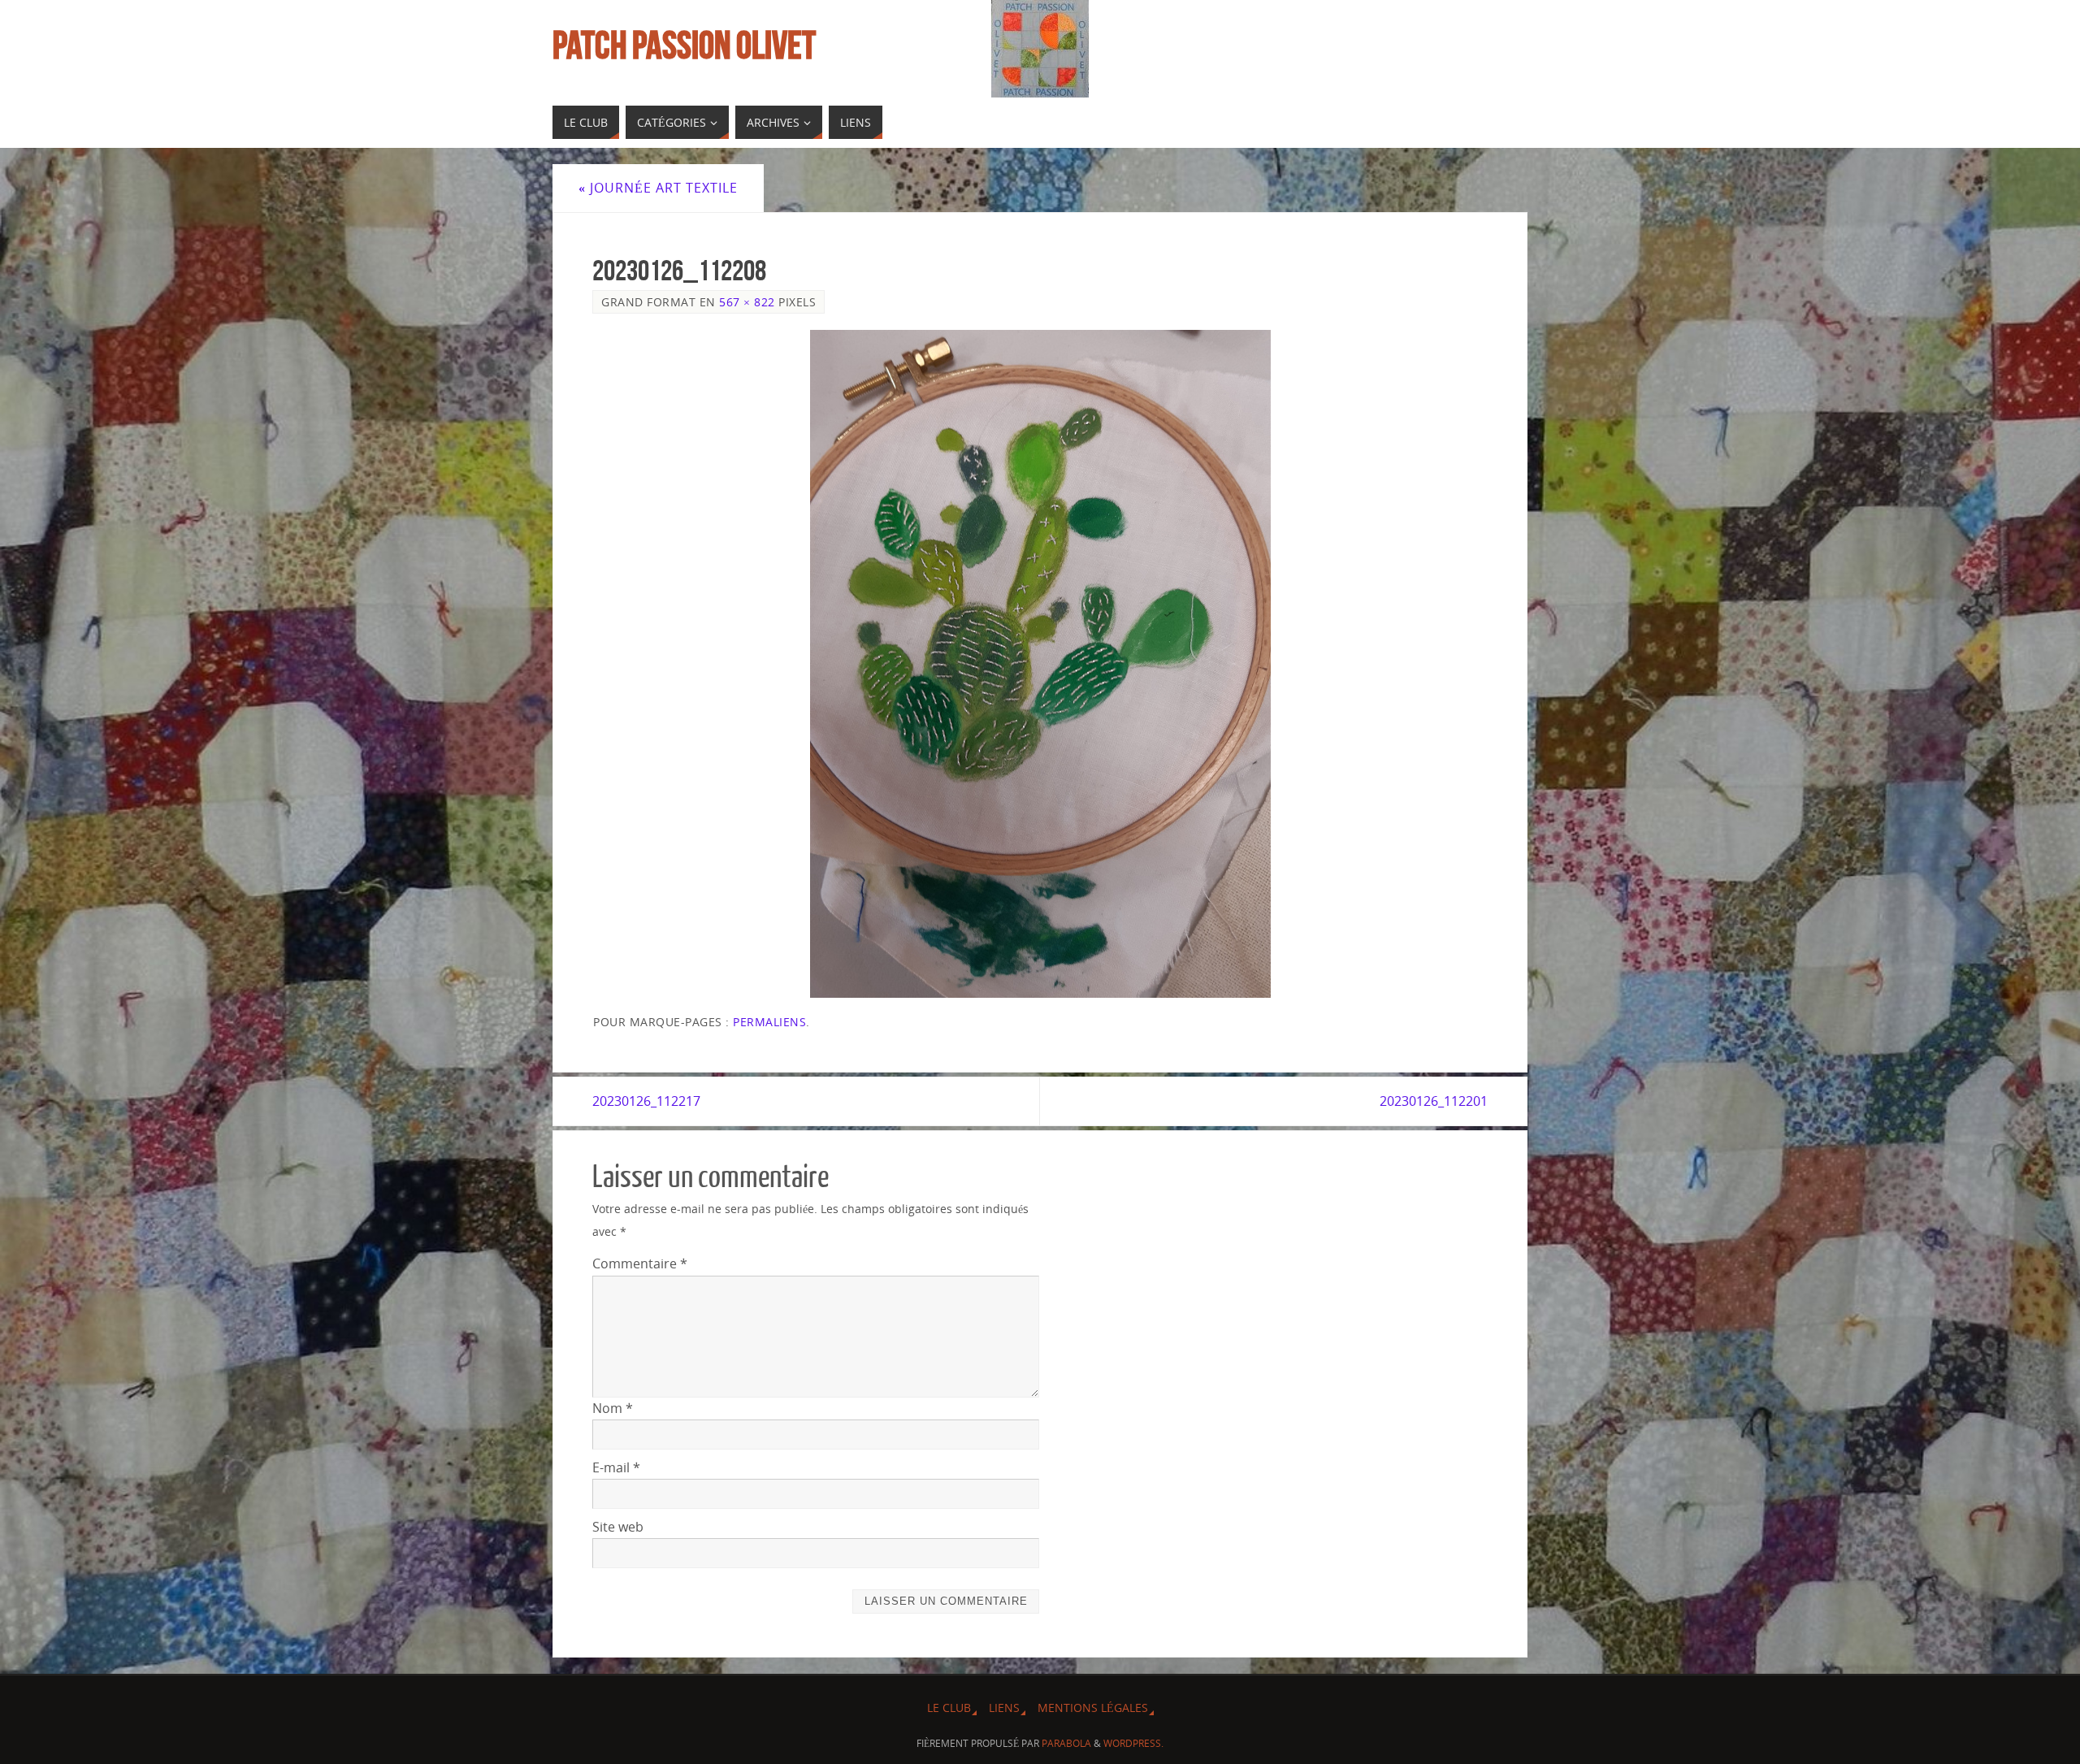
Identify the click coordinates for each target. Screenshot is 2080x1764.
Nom (613, 1408)
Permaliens (769, 1022)
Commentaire (640, 1263)
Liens (1004, 1708)
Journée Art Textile (658, 188)
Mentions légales (1093, 1708)
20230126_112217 (646, 1101)
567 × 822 (747, 302)
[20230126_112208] (1040, 664)
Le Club (949, 1708)
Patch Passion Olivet (684, 46)
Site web (618, 1527)
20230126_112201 (1434, 1101)
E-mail (616, 1467)
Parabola (1066, 1743)
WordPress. (1133, 1743)
